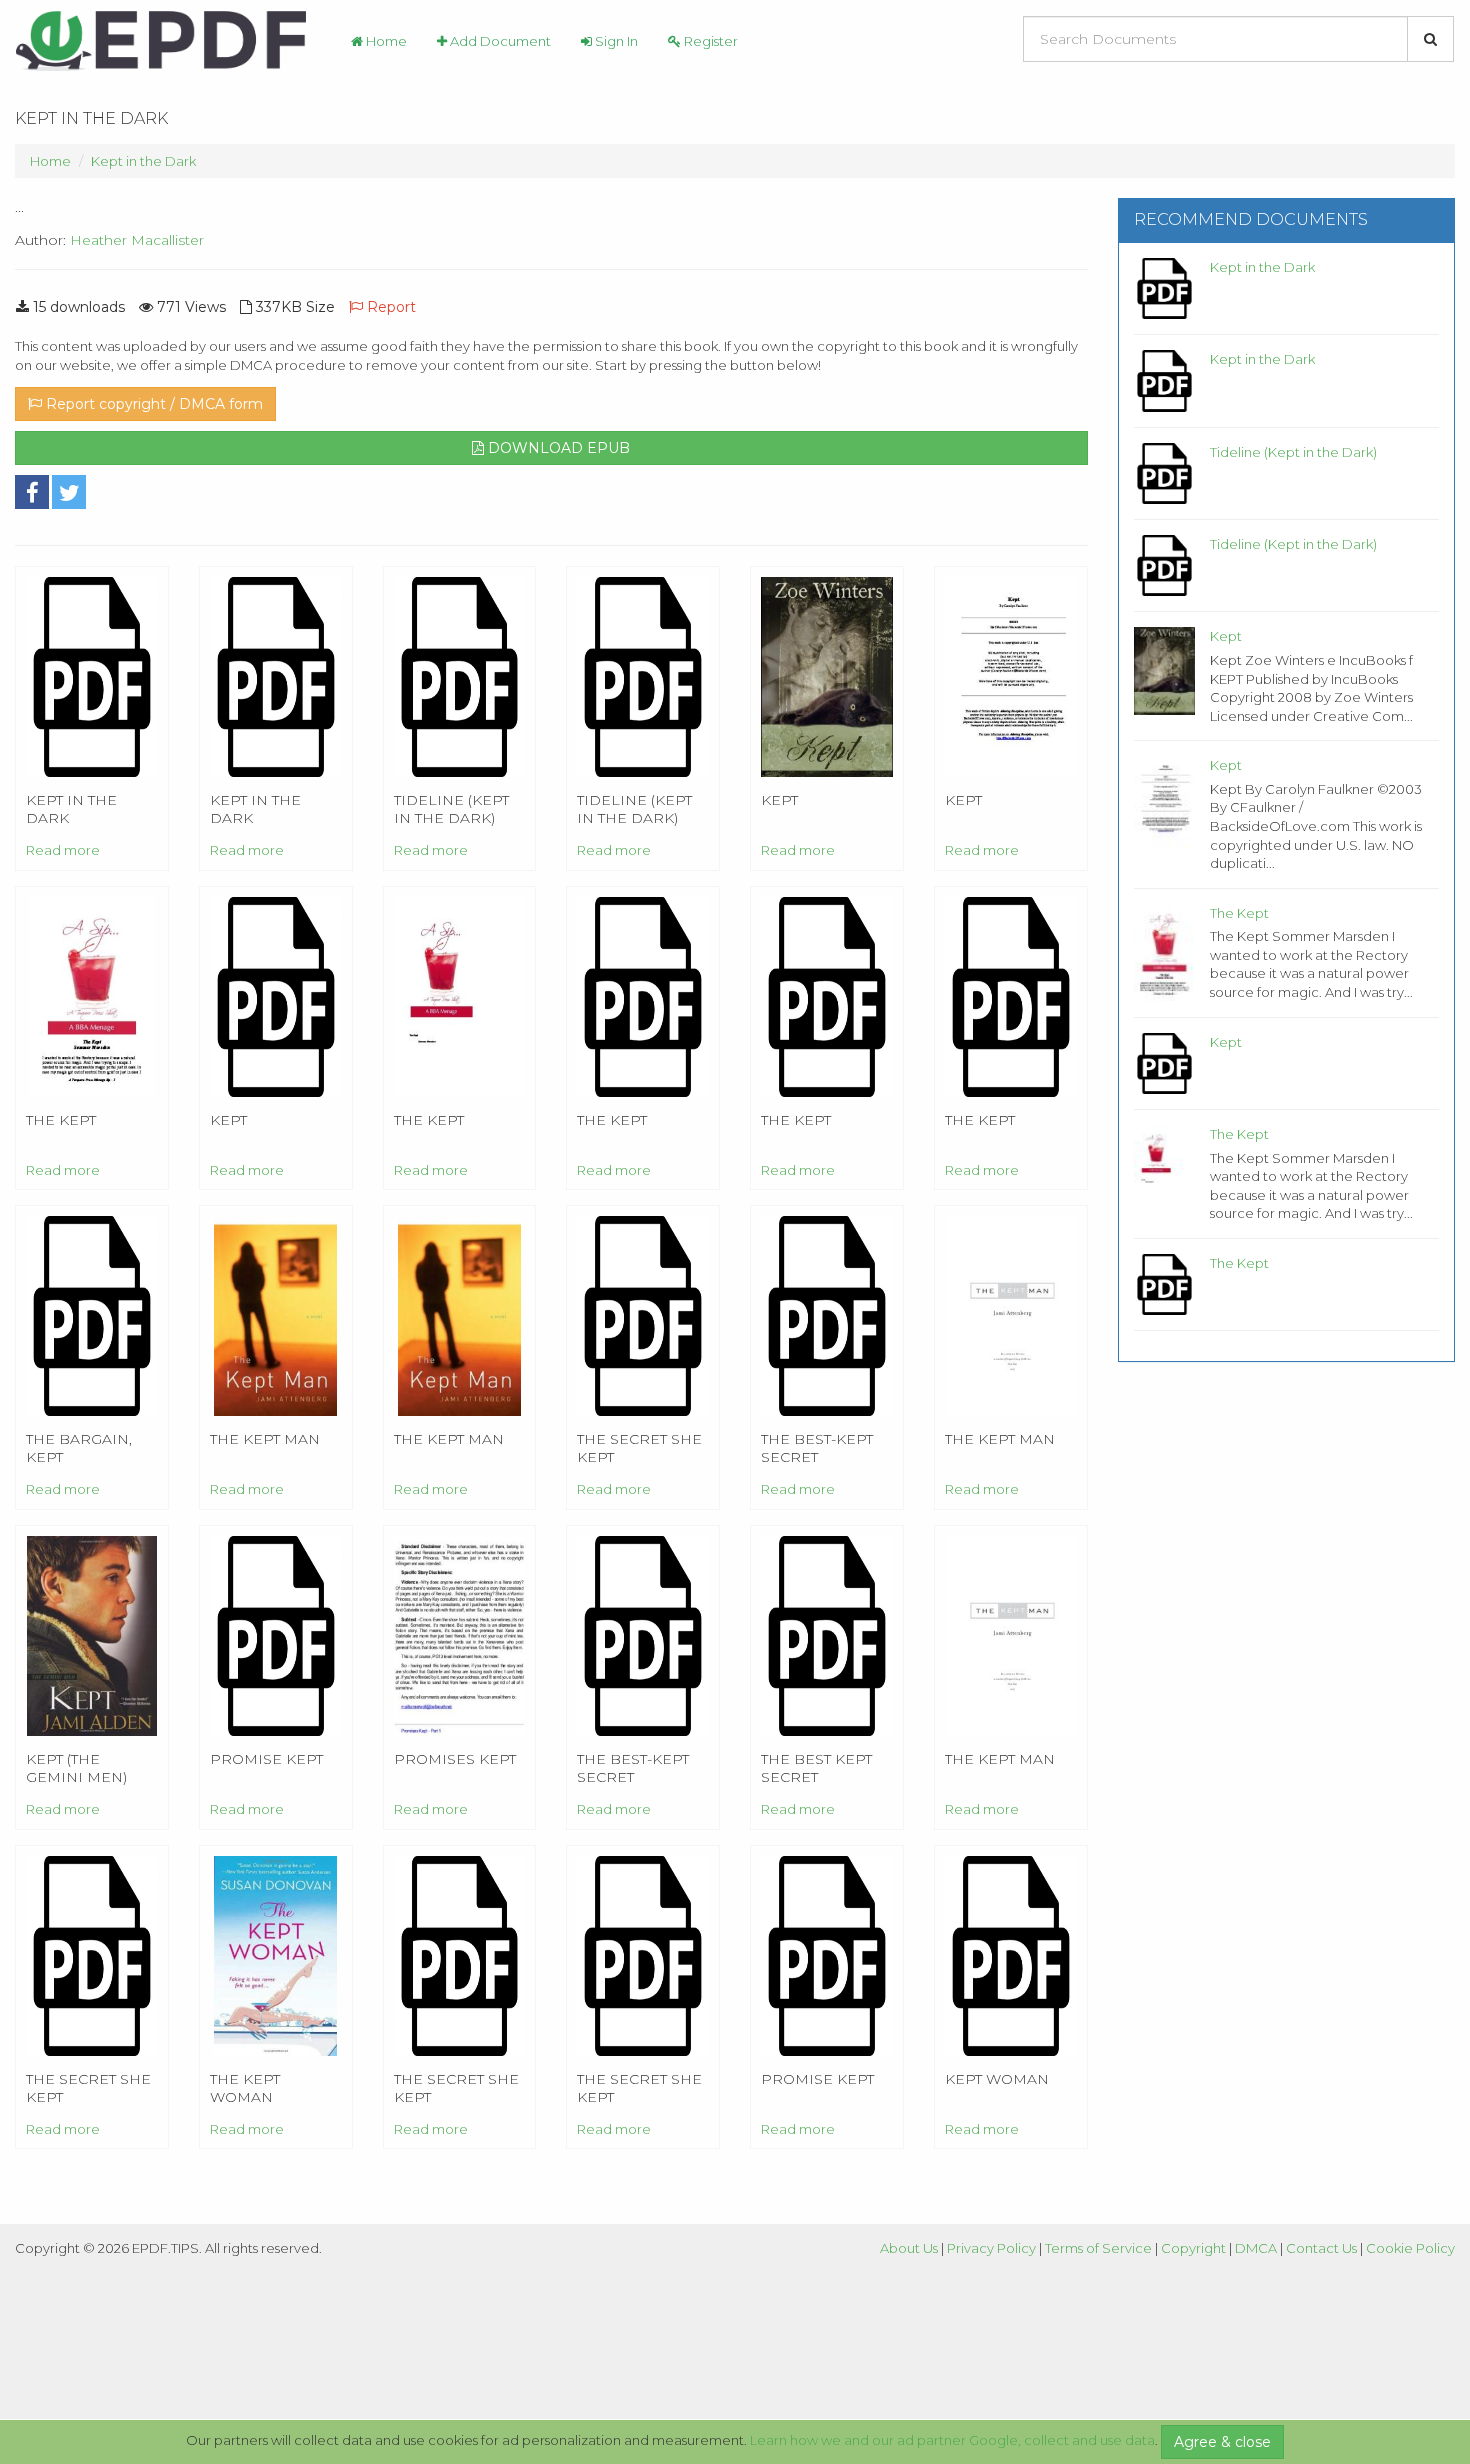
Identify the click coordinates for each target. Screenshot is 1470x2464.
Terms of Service (1098, 2248)
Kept (1226, 636)
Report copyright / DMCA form (152, 404)
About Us (909, 2248)
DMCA (1256, 2248)
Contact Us (1321, 2248)
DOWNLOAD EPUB (557, 448)
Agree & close (1222, 2442)
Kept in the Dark (143, 161)
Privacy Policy (991, 2248)
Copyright (1193, 2248)
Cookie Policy (1410, 2248)
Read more (63, 850)
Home (385, 41)
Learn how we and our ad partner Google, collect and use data (952, 2440)
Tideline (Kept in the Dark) (1293, 452)
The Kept (1239, 913)
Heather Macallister (137, 240)
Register (709, 41)
